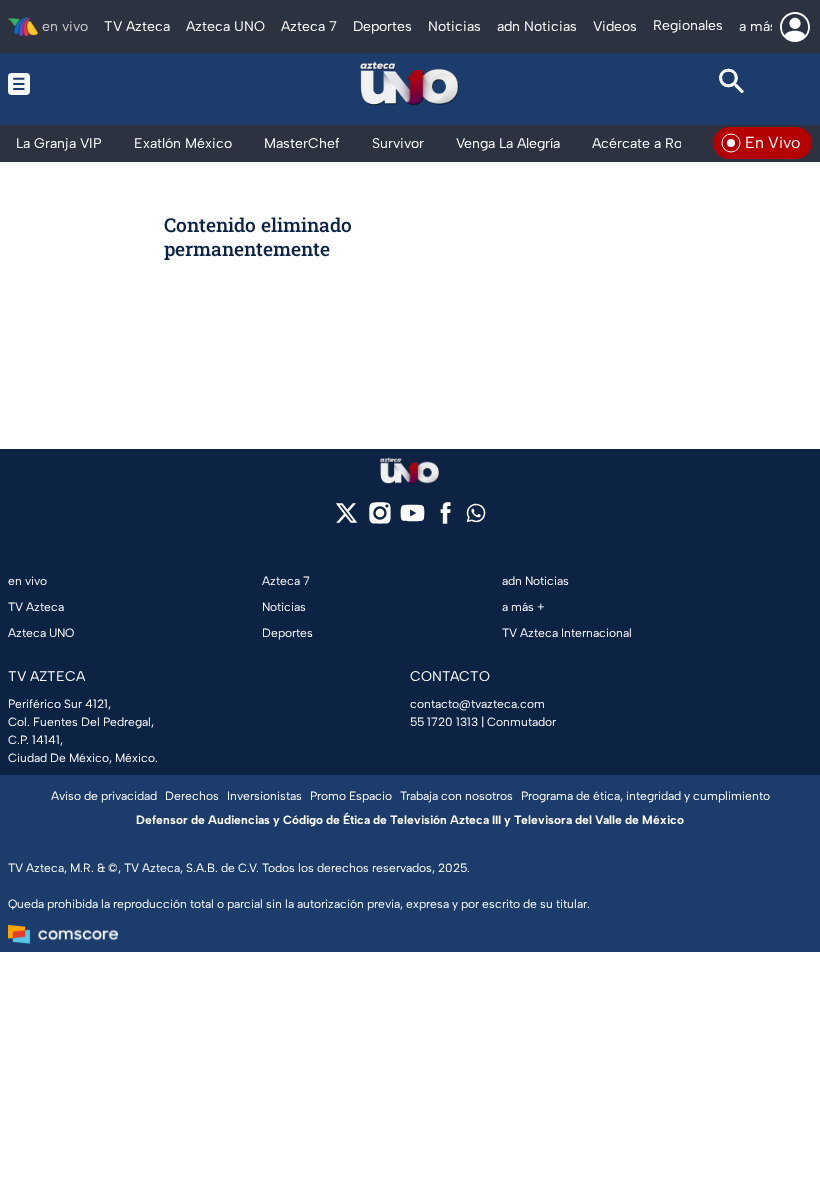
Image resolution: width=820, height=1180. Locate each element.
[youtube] (412, 519)
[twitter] (346, 519)
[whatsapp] (476, 517)
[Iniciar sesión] (795, 27)
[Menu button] (88, 84)
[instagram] (379, 519)
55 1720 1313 (444, 722)
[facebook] (445, 519)
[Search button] (731, 84)
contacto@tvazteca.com (477, 704)
